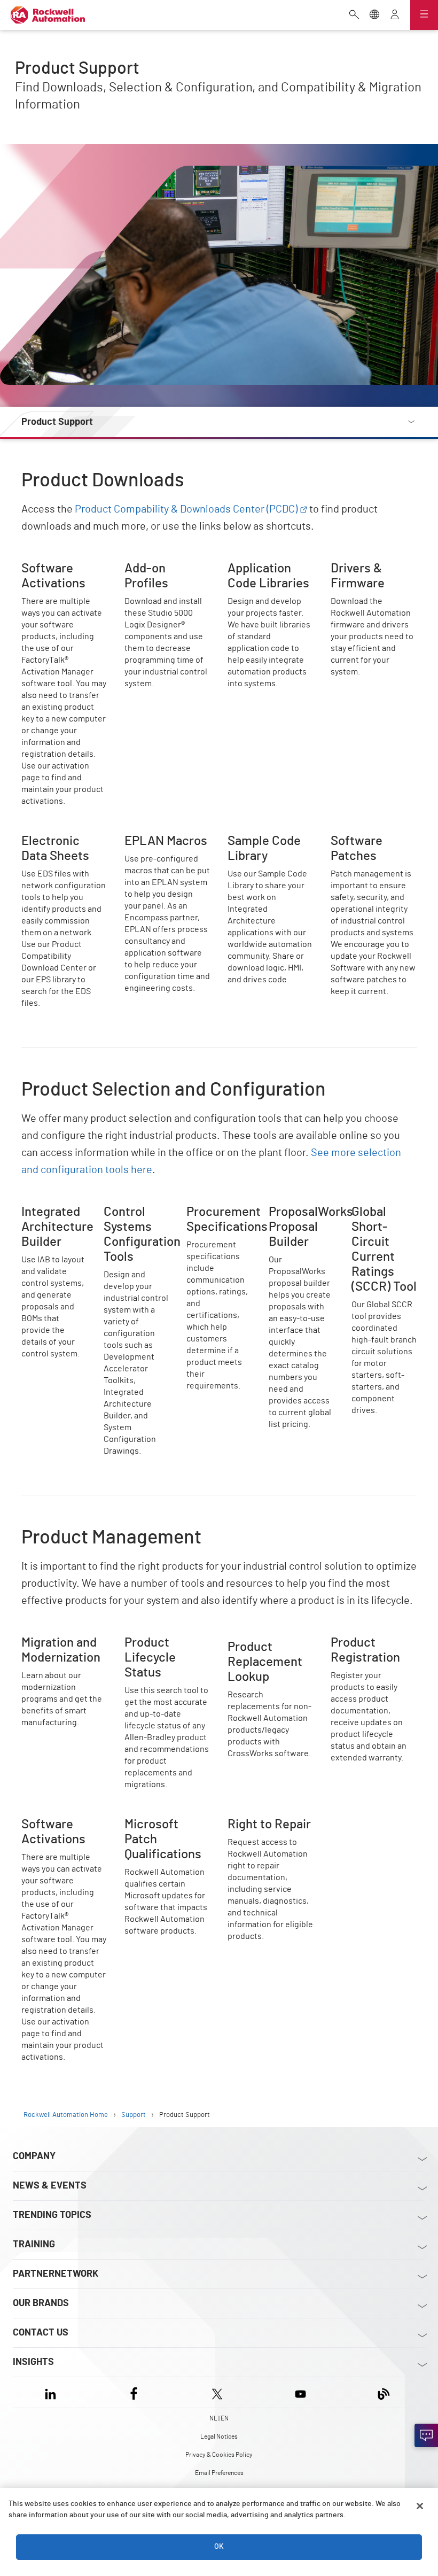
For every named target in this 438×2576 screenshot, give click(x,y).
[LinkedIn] (53, 2392)
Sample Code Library (266, 840)
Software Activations (61, 568)
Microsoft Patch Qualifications (154, 1830)
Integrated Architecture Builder (45, 1224)
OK (219, 2547)
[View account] (395, 15)
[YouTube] (300, 2392)
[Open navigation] (424, 15)
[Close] (420, 2506)
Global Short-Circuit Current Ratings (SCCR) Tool (380, 1230)
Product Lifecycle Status (157, 1648)
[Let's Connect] (426, 2435)
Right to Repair (256, 1824)
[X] (217, 2392)
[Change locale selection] (374, 15)
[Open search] (354, 15)
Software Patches (364, 840)
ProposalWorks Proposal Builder (300, 1217)
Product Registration (370, 1642)
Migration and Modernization (48, 1648)
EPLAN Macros (152, 840)
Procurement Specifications (213, 1217)
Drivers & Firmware (367, 568)
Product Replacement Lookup (268, 1648)
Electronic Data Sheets (64, 840)
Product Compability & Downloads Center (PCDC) (186, 509)
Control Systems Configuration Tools (135, 1224)
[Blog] (384, 2392)
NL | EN (219, 2418)
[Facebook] (134, 2392)
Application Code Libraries (260, 574)
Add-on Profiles (154, 568)
